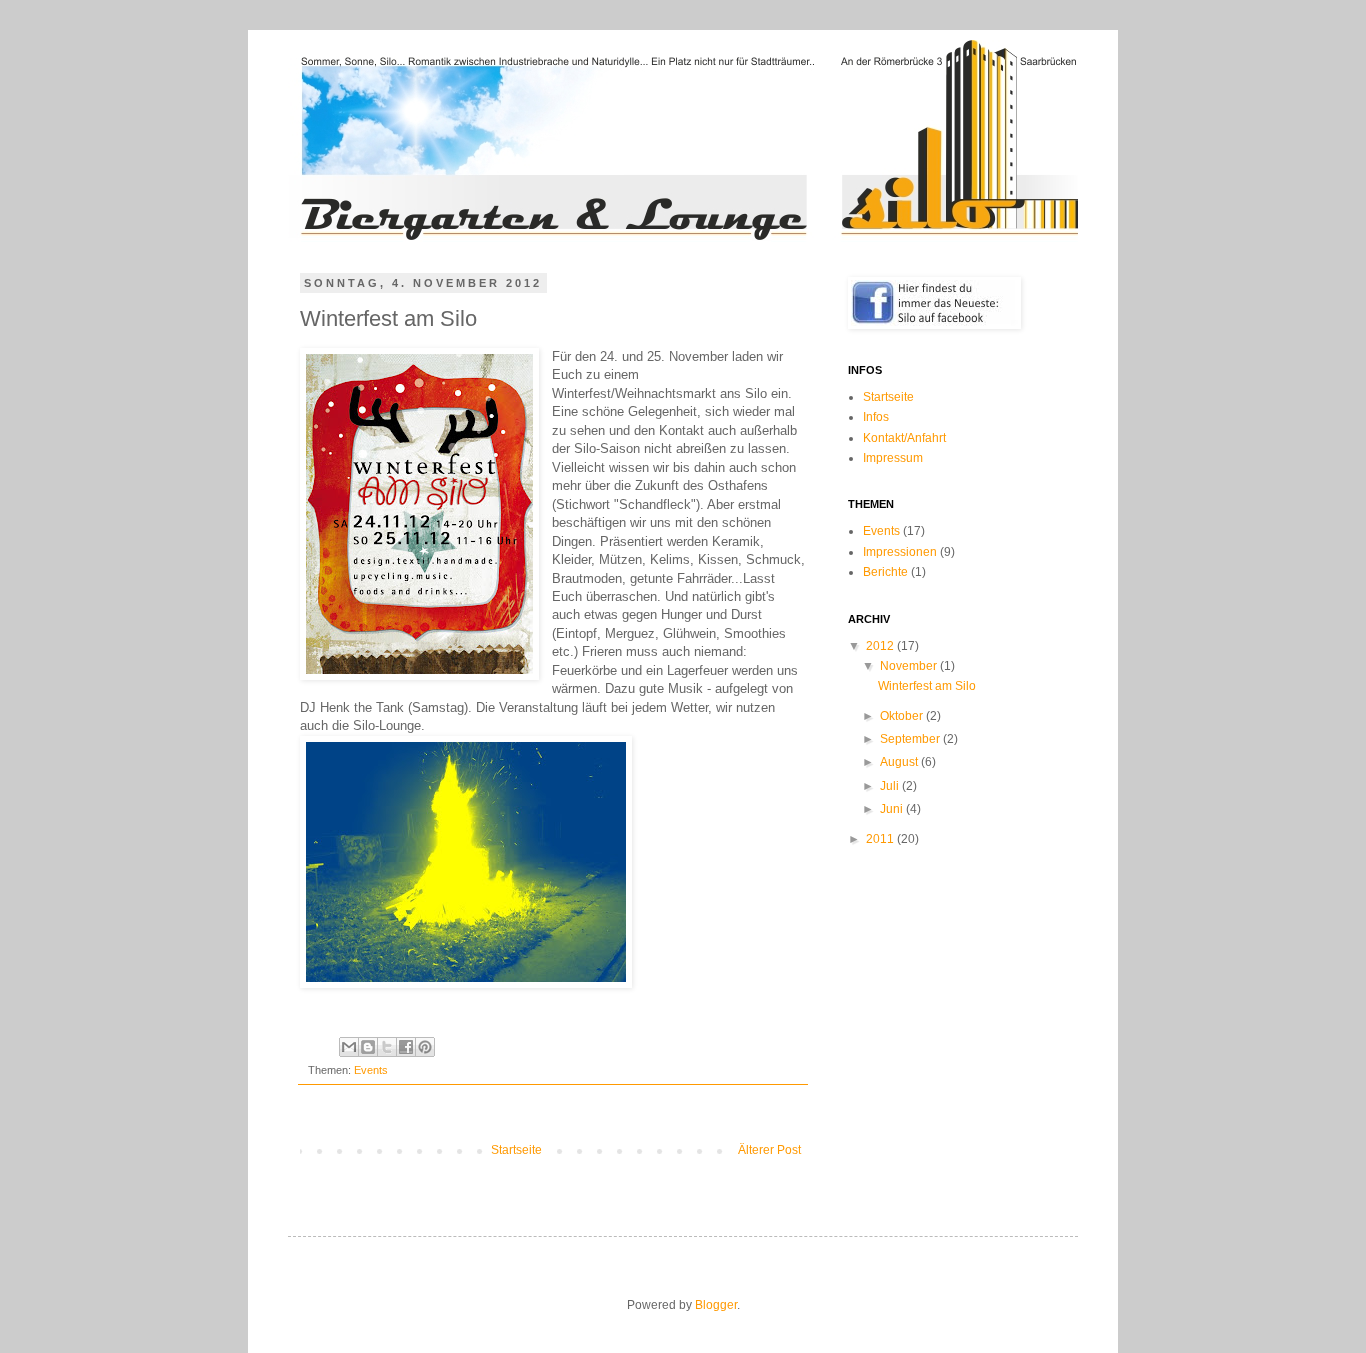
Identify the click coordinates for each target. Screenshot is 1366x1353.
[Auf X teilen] (387, 1047)
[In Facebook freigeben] (406, 1047)
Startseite (516, 1150)
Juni (893, 809)
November (910, 666)
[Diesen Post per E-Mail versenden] (349, 1047)
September (911, 739)
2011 (881, 839)
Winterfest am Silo (927, 686)
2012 (881, 646)
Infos (876, 417)
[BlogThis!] (368, 1047)
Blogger (716, 1305)
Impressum (893, 458)
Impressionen (900, 552)
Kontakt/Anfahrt (904, 438)
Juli (891, 786)
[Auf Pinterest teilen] (425, 1047)
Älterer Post (769, 1150)
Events (371, 1070)
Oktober (903, 716)
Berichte (885, 572)
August (900, 762)
